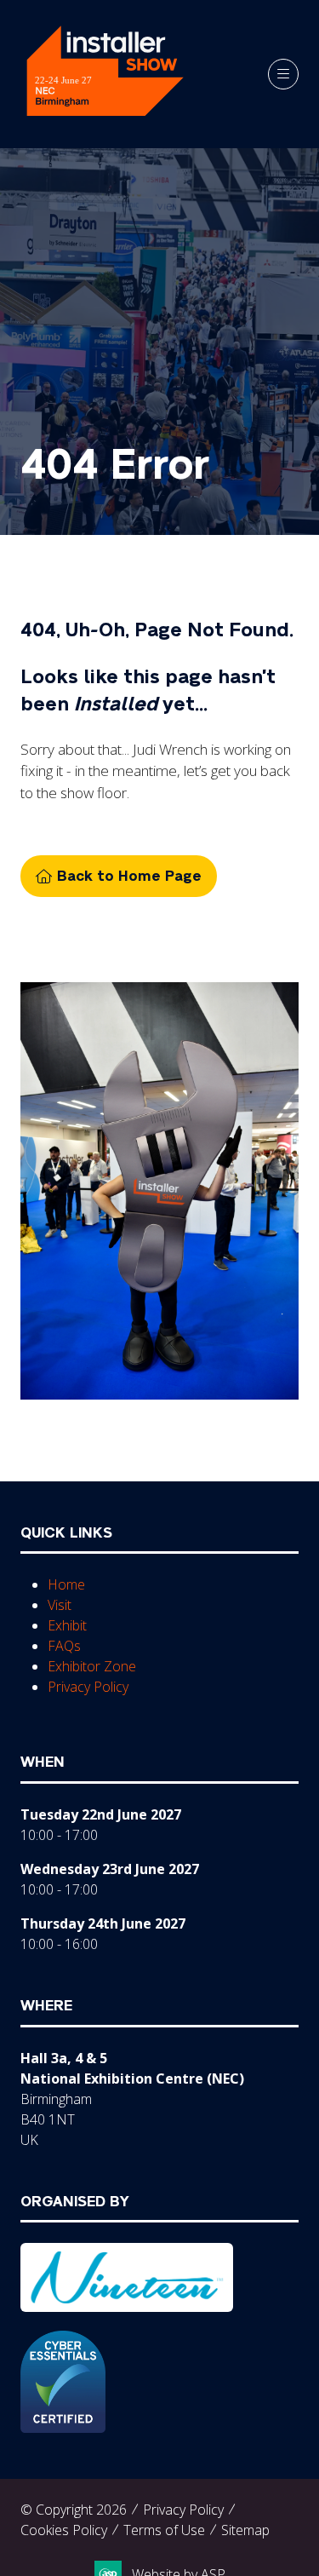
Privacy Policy (88, 1687)
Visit (60, 1605)
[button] (283, 74)
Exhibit (67, 1625)
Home (66, 1584)
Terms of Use (164, 2530)
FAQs (64, 1646)
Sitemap (245, 2530)
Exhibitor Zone (92, 1666)
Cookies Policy (64, 2530)
